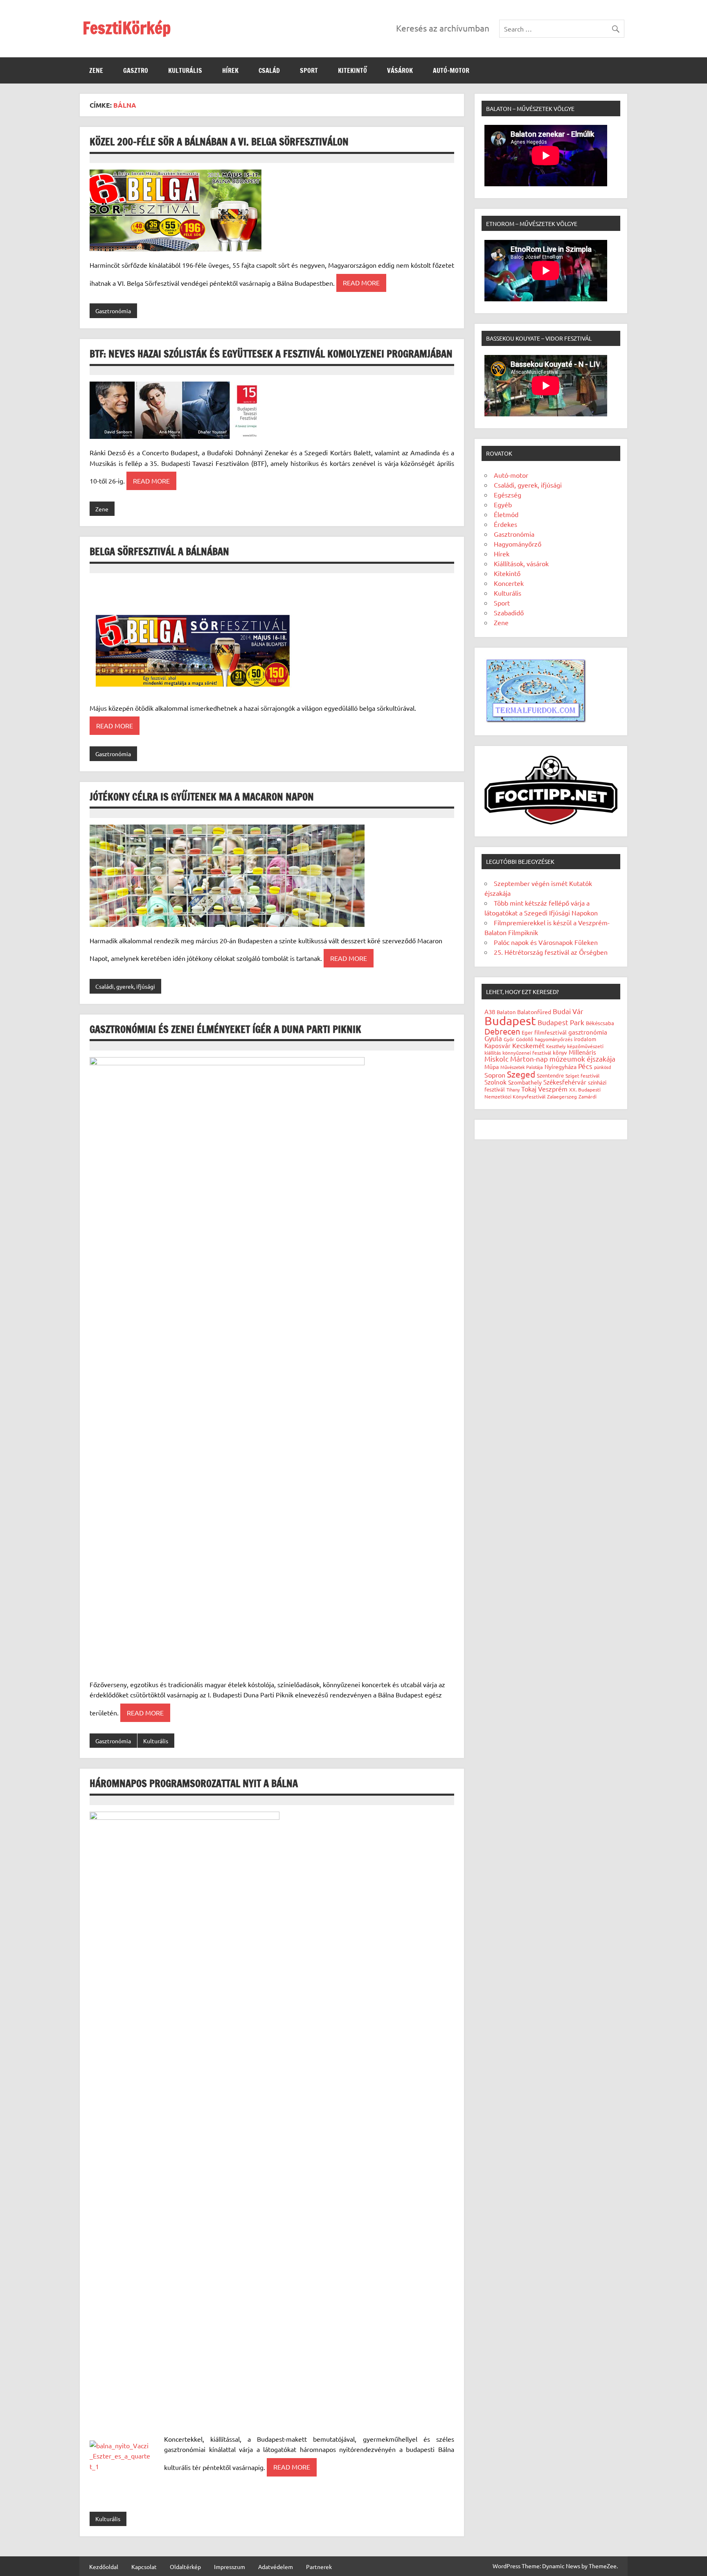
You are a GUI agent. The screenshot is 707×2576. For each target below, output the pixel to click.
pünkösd (602, 1067)
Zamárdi (588, 1096)
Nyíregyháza (561, 1067)
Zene (96, 70)
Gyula (493, 1038)
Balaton (506, 1012)
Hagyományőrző (518, 544)
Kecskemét (528, 1045)
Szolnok (495, 1082)
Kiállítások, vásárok (521, 563)
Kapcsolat (144, 2567)
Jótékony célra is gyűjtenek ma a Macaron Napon (202, 797)
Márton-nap (529, 1059)
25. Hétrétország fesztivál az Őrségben (551, 952)
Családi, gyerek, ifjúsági (125, 986)
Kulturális (185, 70)
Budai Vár (568, 1011)
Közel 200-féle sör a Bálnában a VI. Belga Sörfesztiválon (219, 142)
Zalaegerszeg (562, 1096)
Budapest (510, 1021)
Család (269, 70)
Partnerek (319, 2567)
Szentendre (550, 1075)
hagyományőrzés (554, 1039)
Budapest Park (561, 1022)
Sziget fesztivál (582, 1076)
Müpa (492, 1067)
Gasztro (136, 70)
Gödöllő (525, 1039)
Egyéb (503, 504)
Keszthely (556, 1046)
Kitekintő (352, 70)
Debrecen (502, 1031)
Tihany (513, 1089)
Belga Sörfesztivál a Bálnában (159, 551)
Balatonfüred (534, 1012)
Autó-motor (451, 70)
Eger (527, 1032)
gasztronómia (588, 1032)
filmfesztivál (551, 1032)
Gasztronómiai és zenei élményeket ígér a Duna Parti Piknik (225, 1029)
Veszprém (553, 1089)
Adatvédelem (276, 2567)
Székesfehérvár (565, 1082)
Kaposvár (498, 1045)
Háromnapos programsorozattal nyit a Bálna (194, 1783)
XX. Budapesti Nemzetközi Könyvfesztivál (543, 1093)
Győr (509, 1039)
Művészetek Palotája (522, 1067)
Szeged (521, 1074)
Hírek (230, 70)
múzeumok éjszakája (582, 1059)
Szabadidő (509, 612)
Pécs (585, 1066)
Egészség (508, 495)
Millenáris (582, 1052)
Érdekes (505, 524)
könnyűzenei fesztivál (527, 1053)
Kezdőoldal (104, 2567)
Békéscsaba (600, 1023)
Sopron (495, 1075)
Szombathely (525, 1082)
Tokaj (529, 1089)
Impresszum (230, 2567)
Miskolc (496, 1059)
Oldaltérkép (185, 2567)
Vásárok (400, 70)
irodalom (585, 1039)
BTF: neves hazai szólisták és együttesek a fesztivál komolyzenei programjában (271, 354)
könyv (560, 1052)
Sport (309, 70)
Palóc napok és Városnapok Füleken (546, 942)
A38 (490, 1011)
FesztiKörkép (127, 28)
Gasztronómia (113, 311)
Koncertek (509, 583)
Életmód (506, 514)
